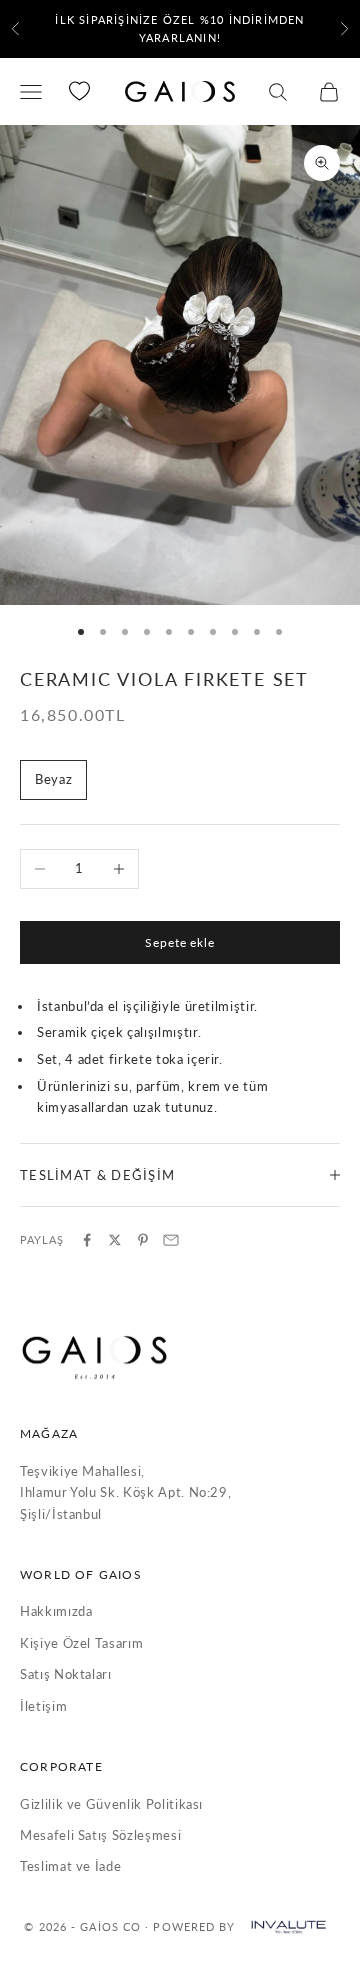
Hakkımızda (56, 1611)
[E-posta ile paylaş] (171, 1240)
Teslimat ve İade (70, 1866)
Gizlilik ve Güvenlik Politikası (111, 1804)
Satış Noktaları (66, 1674)
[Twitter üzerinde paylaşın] (115, 1240)
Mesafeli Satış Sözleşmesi (100, 1835)
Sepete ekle (180, 942)
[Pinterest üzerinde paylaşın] (143, 1240)
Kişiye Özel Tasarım (81, 1643)
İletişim (43, 1706)
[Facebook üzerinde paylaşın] (87, 1240)
